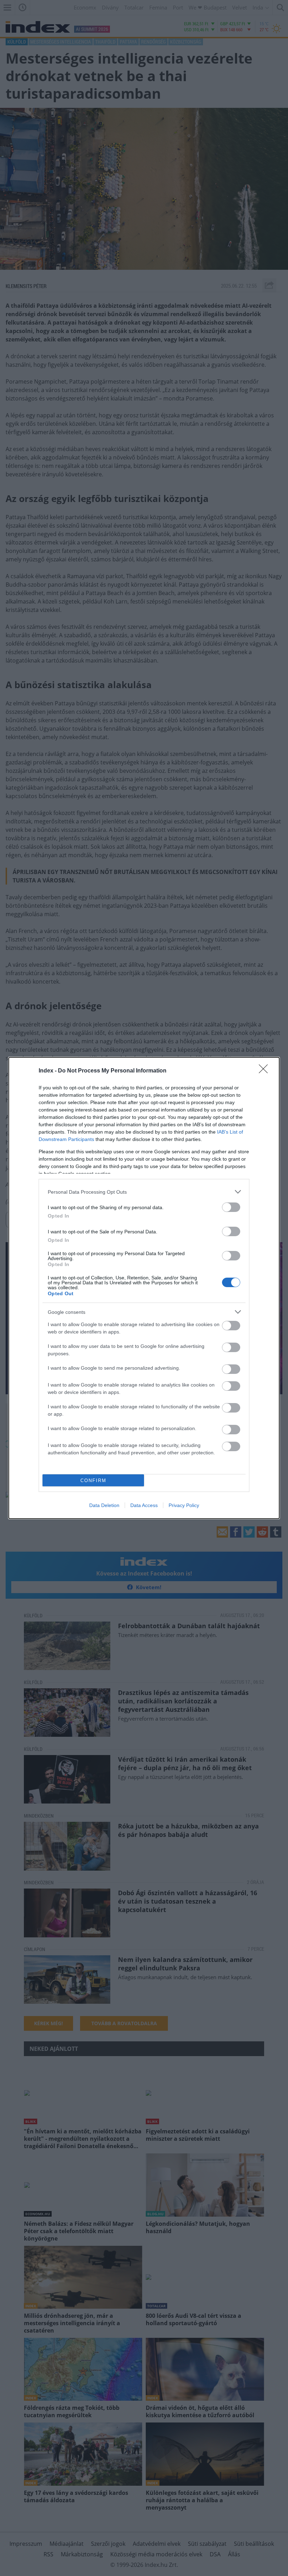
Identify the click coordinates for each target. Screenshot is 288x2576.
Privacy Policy (184, 1505)
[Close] (266, 1071)
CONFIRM (93, 1481)
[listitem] (144, 1192)
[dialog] (144, 1288)
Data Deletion (104, 1505)
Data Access (144, 1505)
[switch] (231, 1207)
